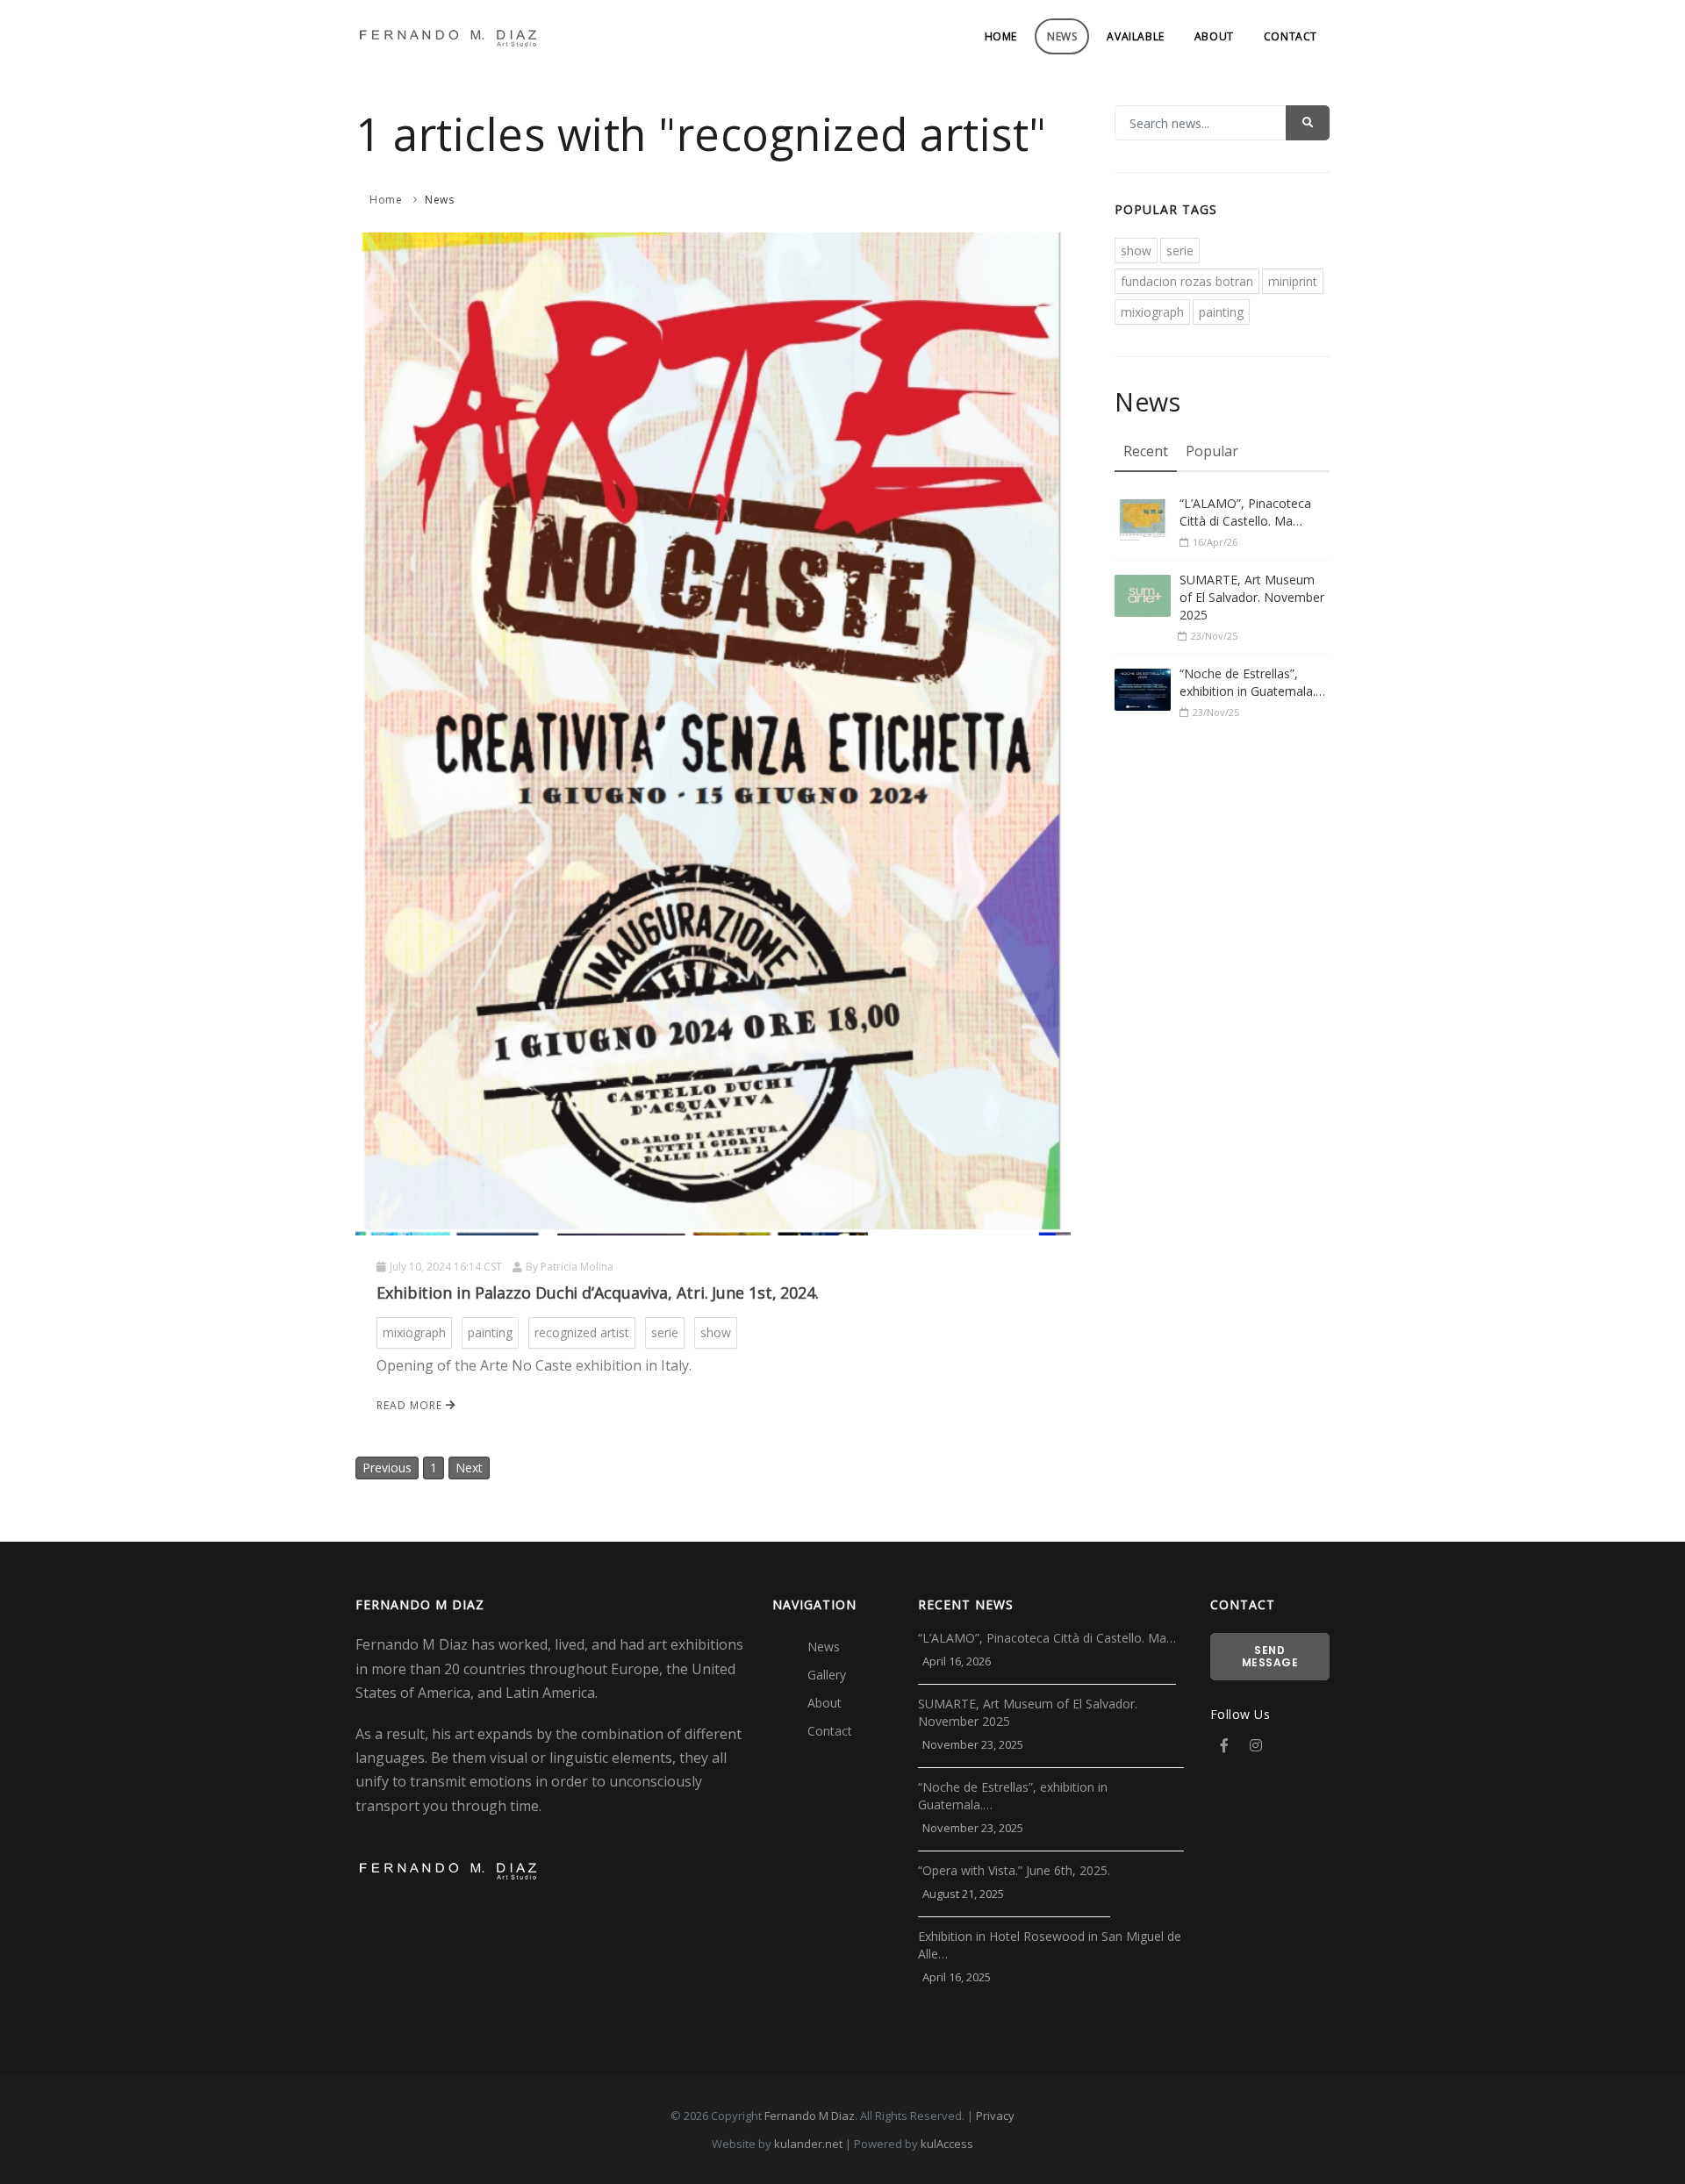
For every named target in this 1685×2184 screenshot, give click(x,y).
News (1062, 36)
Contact (1291, 36)
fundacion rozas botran (1187, 281)
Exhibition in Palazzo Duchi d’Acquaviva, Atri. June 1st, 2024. (598, 1292)
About (1214, 36)
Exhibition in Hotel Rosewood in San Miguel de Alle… (1050, 1945)
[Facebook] (1224, 1745)
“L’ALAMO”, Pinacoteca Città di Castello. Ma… (1245, 512)
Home (1001, 36)
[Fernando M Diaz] (448, 36)
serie (665, 1332)
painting (490, 1332)
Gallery (827, 1675)
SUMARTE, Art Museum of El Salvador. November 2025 (1252, 597)
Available (1135, 36)
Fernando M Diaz (810, 2116)
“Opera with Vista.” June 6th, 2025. (1014, 1870)
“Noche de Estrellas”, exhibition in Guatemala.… (1252, 682)
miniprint (1293, 281)
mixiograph (414, 1332)
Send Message (1270, 1656)
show (716, 1332)
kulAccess (947, 2144)
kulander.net (808, 2144)
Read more (411, 1405)
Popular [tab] (1212, 451)
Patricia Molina (577, 1267)
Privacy (995, 2116)
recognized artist (582, 1332)
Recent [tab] (1146, 451)
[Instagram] (1256, 1745)
